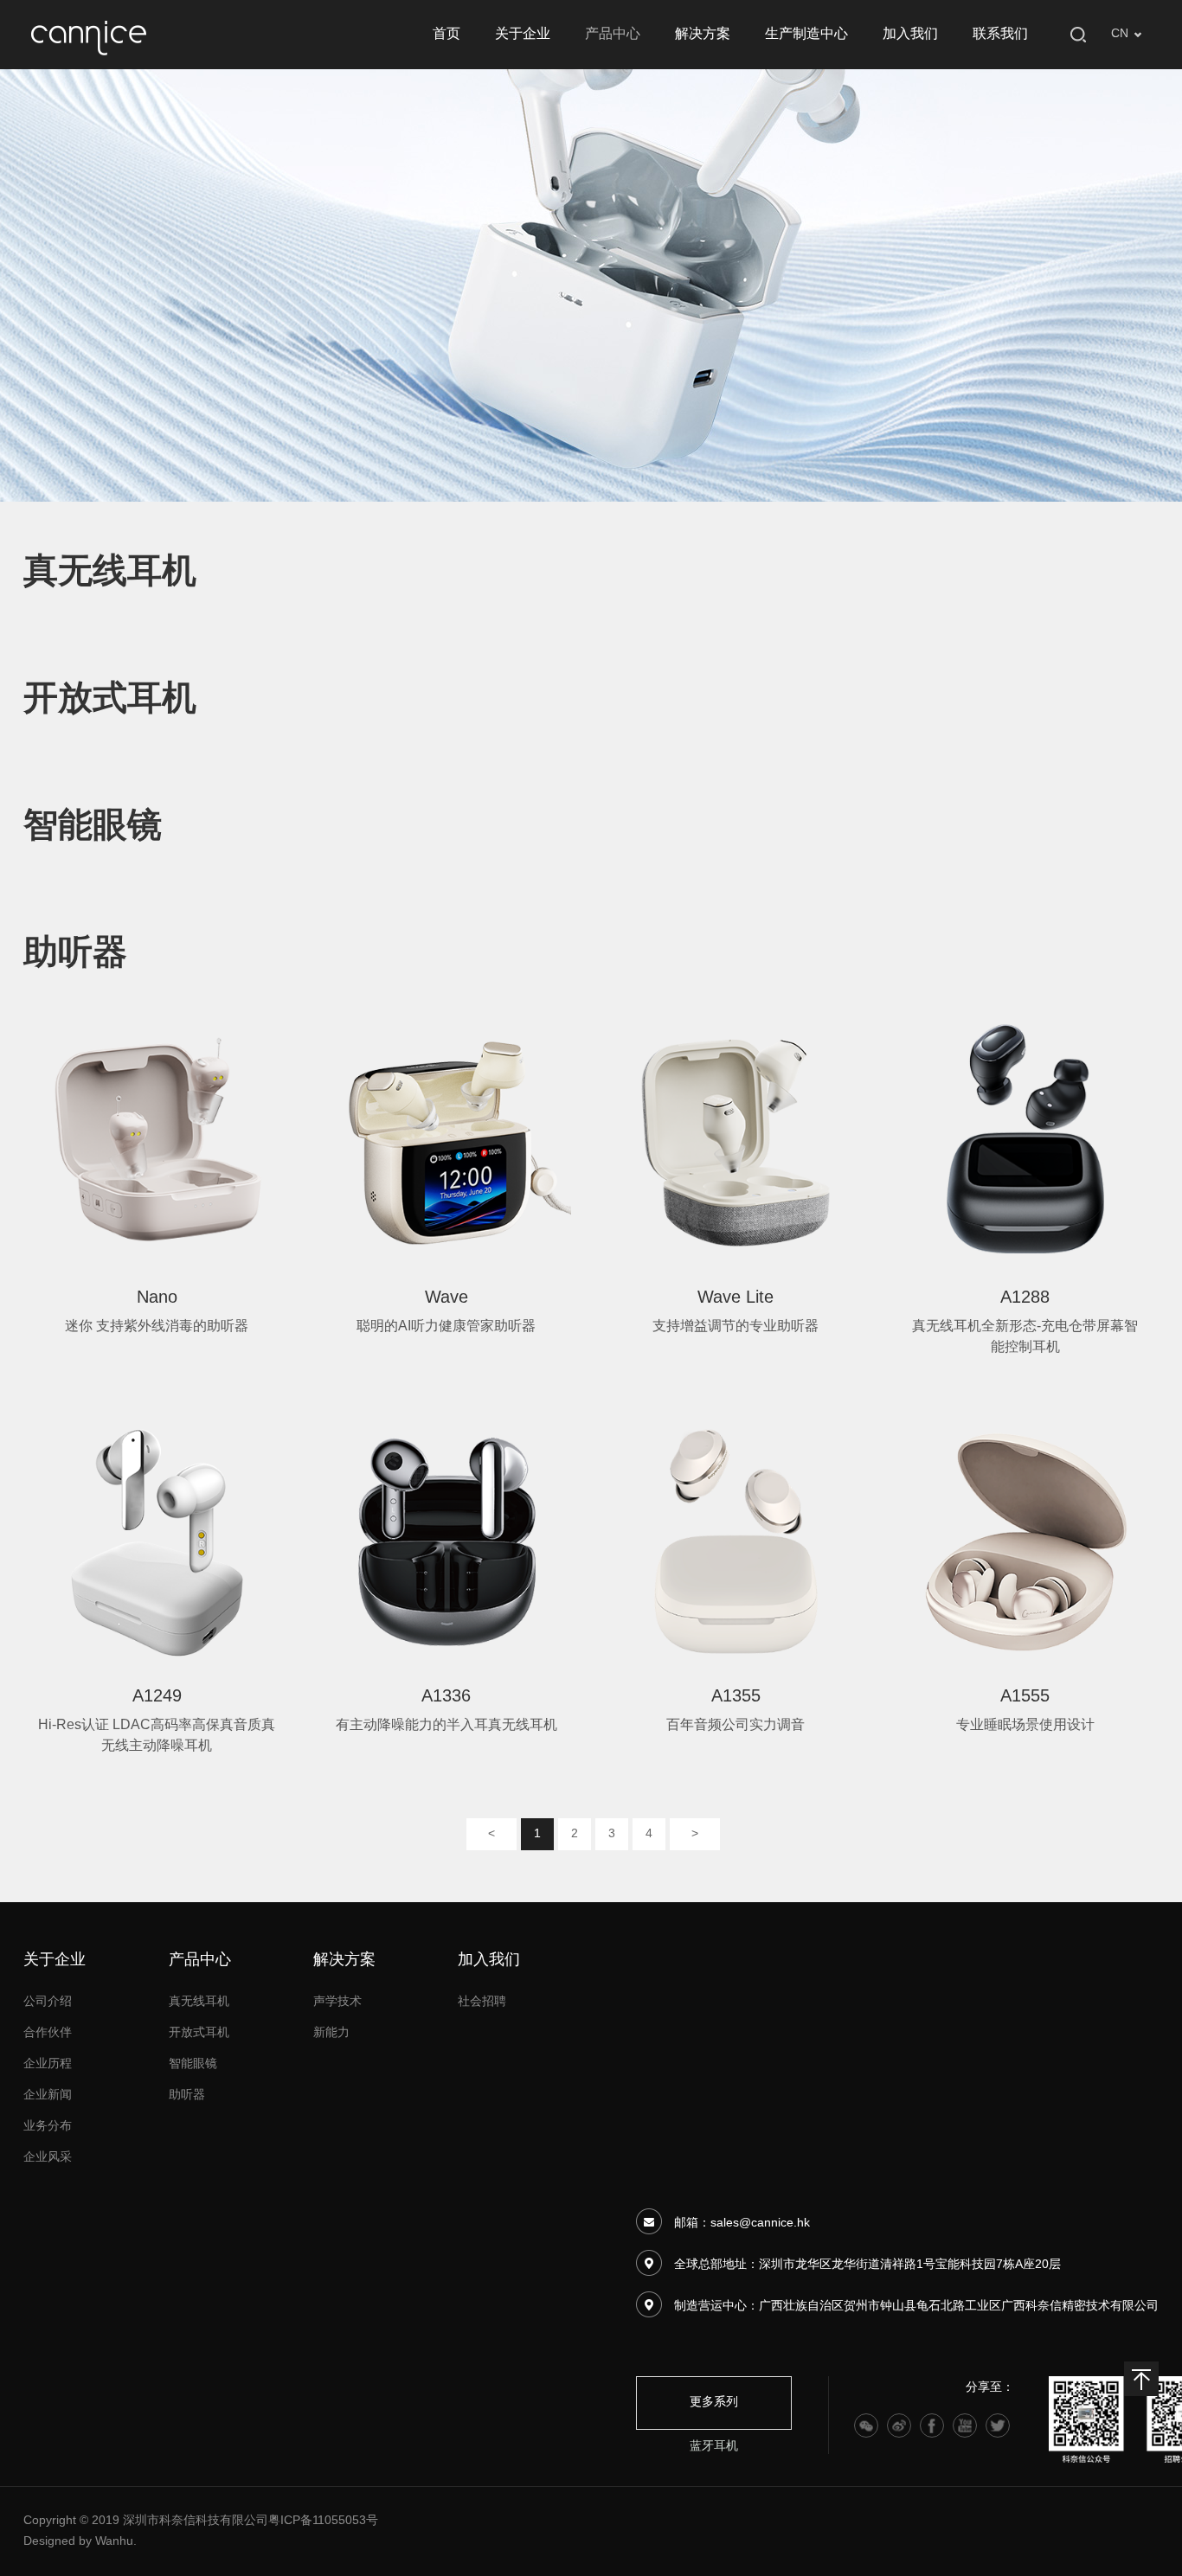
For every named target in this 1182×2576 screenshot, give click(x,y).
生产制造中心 (806, 34)
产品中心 (613, 34)
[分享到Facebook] (932, 2425)
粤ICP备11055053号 (323, 2521)
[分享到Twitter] (998, 2425)
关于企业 (523, 34)
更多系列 (714, 2403)
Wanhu (114, 2542)
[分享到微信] (866, 2425)
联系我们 (1000, 34)
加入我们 (910, 34)
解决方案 (703, 34)
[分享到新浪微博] (899, 2425)
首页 (446, 34)
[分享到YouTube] (965, 2425)
